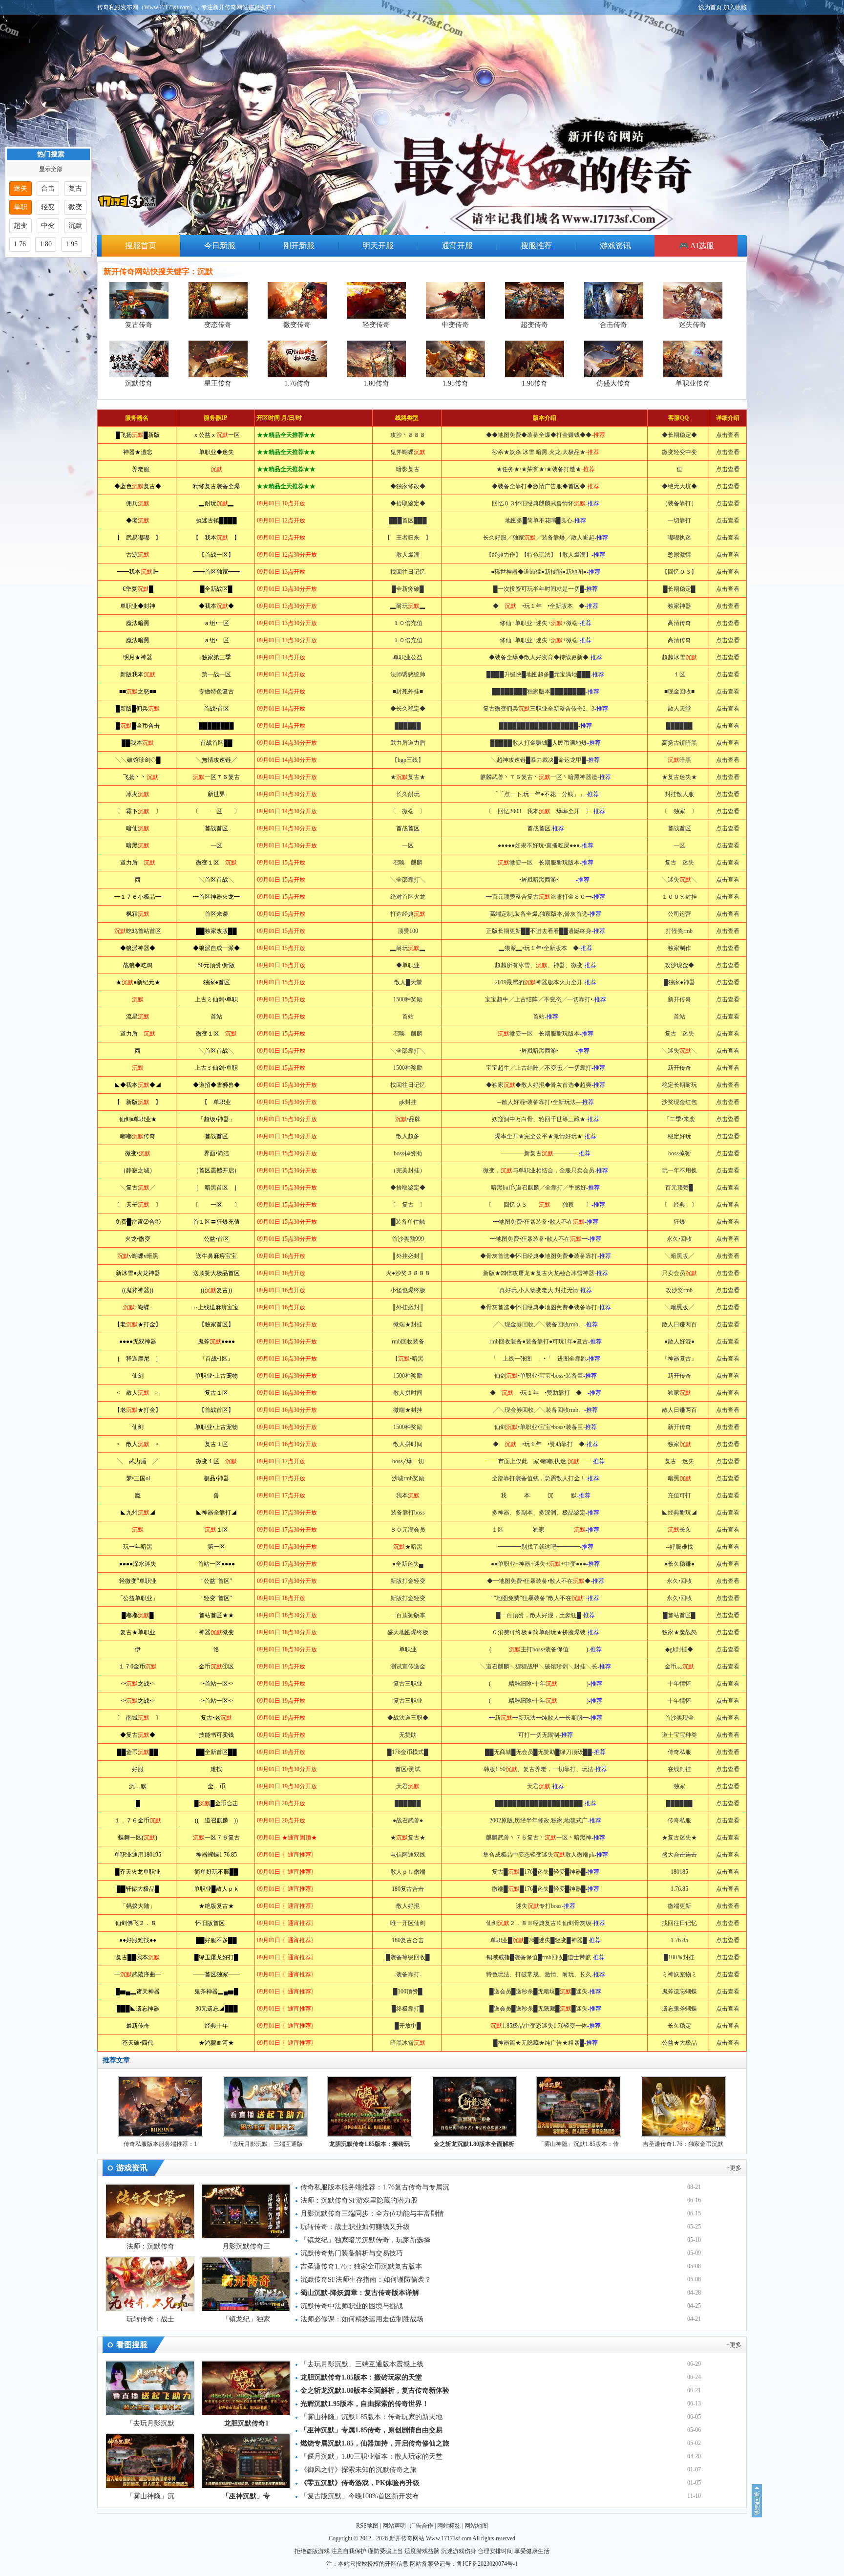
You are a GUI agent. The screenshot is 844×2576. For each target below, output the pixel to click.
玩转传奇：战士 (150, 2319)
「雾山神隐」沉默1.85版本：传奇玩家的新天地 (371, 2417)
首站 (216, 1017)
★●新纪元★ (138, 982)
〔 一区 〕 (216, 811)
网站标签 (449, 2526)
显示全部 (51, 169)
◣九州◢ (138, 1513)
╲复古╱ (138, 1188)
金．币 (216, 1786)
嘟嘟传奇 (138, 1136)
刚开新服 (299, 246)
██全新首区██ (216, 1752)
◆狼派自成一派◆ (216, 948)
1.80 (46, 244)
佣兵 (138, 503)
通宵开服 (457, 246)
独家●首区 (217, 982)
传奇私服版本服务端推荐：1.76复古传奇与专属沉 (375, 2187)
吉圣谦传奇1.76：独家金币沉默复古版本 (361, 2266)
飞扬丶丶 (138, 777)
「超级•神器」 (216, 1119)
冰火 (138, 794)
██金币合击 (138, 726)
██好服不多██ (216, 1940)
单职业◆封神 (138, 606)
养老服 (138, 469)
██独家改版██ (216, 931)
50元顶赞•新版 (216, 965)
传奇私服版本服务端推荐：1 (160, 2144)
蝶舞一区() (138, 1838)
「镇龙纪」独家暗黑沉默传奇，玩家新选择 (365, 2240)
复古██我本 (138, 1957)
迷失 (21, 188)
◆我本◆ (216, 606)
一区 (216, 845)
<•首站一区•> (216, 1684)
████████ (216, 726)
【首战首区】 (216, 1410)
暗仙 (138, 828)
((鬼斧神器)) (138, 1290)
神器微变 (216, 1632)
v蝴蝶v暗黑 (138, 1256)
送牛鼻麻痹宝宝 (216, 1256)
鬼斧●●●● (216, 1342)
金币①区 (216, 1667)
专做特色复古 (216, 692)
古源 (138, 555)
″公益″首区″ (217, 1581)
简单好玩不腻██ (216, 1872)
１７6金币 (138, 1667)
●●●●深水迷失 (138, 1564)
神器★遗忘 (138, 452)
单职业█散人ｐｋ (217, 1889)
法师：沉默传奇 (150, 2246)
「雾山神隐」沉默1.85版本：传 (579, 2144)
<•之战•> (138, 1684)
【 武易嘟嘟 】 (138, 538)
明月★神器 (138, 657)
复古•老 (216, 1718)
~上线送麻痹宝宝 (217, 1307)
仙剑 (138, 1376)
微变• (138, 1153)
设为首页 (710, 7)
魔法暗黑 (138, 623)
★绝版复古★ (216, 1906)
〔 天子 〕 (138, 1205)
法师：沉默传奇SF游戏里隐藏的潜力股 (359, 2200)
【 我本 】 (216, 538)
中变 (48, 226)
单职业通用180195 (138, 1855)
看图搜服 (132, 2345)
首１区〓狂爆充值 (216, 1222)
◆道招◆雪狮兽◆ (216, 1085)
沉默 (75, 226)
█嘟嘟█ (138, 1615)
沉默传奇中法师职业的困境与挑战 (352, 2306)
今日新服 (220, 246)
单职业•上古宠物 (216, 1376)
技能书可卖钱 (216, 1735)
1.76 (20, 244)
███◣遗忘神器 (138, 2009)
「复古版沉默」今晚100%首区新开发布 (360, 2496)
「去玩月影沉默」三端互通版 (265, 2144)
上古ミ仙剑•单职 (216, 999)
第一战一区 (216, 674)
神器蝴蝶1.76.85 (216, 1855)
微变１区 (216, 863)
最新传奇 (138, 2026)
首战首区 (216, 828)
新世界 (216, 794)
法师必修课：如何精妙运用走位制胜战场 (362, 2319)
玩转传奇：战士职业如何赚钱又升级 (355, 2227)
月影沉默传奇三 (246, 2246)
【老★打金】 (138, 1324)
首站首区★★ (216, 1615)
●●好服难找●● (138, 1940)
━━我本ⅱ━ (138, 572)
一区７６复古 (216, 777)
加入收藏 (735, 7)
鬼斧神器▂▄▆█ (216, 1992)
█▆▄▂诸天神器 (138, 1992)
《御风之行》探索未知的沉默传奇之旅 (359, 2470)
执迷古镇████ (216, 520)
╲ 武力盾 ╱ (138, 1461)
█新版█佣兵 (138, 709)
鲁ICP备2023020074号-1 (487, 2564)
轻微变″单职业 (138, 1581)
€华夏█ (138, 589)
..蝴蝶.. (138, 1307)
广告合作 (422, 2526)
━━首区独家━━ (216, 572)
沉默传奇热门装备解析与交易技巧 (352, 2253)
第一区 (216, 1547)
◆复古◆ (138, 1735)
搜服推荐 (536, 246)
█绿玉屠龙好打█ (216, 1957)
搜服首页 (141, 246)
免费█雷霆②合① (138, 1222)
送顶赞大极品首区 (216, 1273)
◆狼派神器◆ (138, 948)
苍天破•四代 (138, 2043)
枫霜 (138, 914)
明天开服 (378, 246)
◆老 (138, 520)
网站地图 (476, 2526)
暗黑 (138, 845)
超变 (21, 226)
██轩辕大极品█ (138, 1889)
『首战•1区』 (216, 1359)
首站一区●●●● (216, 1564)
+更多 (734, 2168)
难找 (216, 1769)
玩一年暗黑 (138, 1547)
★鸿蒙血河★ (216, 2043)
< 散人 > (138, 1393)
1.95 (72, 244)
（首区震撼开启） (216, 1170)
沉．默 (138, 1786)
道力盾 (138, 863)
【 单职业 (216, 1102)
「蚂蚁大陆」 (138, 1906)
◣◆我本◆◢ (138, 1085)
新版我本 (138, 674)
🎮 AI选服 (696, 246)
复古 (75, 188)
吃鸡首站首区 (138, 931)
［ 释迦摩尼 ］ (138, 1359)
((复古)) (216, 1290)
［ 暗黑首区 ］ (216, 1188)
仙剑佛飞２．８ (138, 1923)
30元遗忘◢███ (217, 2009)
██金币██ (138, 1752)
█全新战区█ (216, 589)
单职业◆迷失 (216, 452)
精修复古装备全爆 (216, 486)
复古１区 (216, 1393)
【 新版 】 (138, 1102)
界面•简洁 (216, 1153)
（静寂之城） (138, 1170)
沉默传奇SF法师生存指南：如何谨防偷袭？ (366, 2280)
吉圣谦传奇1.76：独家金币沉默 (683, 2144)
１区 (216, 1530)
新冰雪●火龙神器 (138, 1273)
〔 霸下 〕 (138, 811)
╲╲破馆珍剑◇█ (138, 760)
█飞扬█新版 (138, 435)
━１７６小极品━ (138, 897)
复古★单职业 (138, 1632)
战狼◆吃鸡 (138, 965)
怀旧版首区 (217, 1923)
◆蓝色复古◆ (138, 486)
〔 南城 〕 (138, 1718)
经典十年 (216, 2026)
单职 (21, 207)
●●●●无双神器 (138, 1342)
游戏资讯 (615, 246)
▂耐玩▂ (216, 503)
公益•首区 (216, 1239)
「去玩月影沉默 (150, 2423)
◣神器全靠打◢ (216, 1513)
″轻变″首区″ (217, 1598)
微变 (75, 207)
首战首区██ (216, 743)
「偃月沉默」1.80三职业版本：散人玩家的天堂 (371, 2457)
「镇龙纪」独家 (246, 2319)
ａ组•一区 (216, 623)
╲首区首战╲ (216, 880)
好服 (138, 1769)
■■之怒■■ (138, 692)
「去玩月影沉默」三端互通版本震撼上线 (362, 2364)
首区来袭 (216, 914)
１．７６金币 (138, 1820)
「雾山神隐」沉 (150, 2496)
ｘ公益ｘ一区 (216, 435)
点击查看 (728, 435)
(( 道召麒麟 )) (216, 1820)
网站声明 (394, 2526)
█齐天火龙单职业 (138, 1872)
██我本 (138, 743)
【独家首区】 (216, 1324)
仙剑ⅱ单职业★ (138, 1119)
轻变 (48, 207)
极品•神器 (216, 1478)
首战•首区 (216, 709)
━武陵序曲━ (138, 1974)
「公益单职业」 (138, 1598)
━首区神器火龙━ (216, 897)
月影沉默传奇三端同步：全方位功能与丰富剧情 (372, 2214)
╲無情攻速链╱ (216, 760)
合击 (48, 188)
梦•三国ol (138, 1478)
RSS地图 (367, 2526)
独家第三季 (216, 657)
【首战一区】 (216, 555)
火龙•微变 (138, 1239)
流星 (138, 1017)
